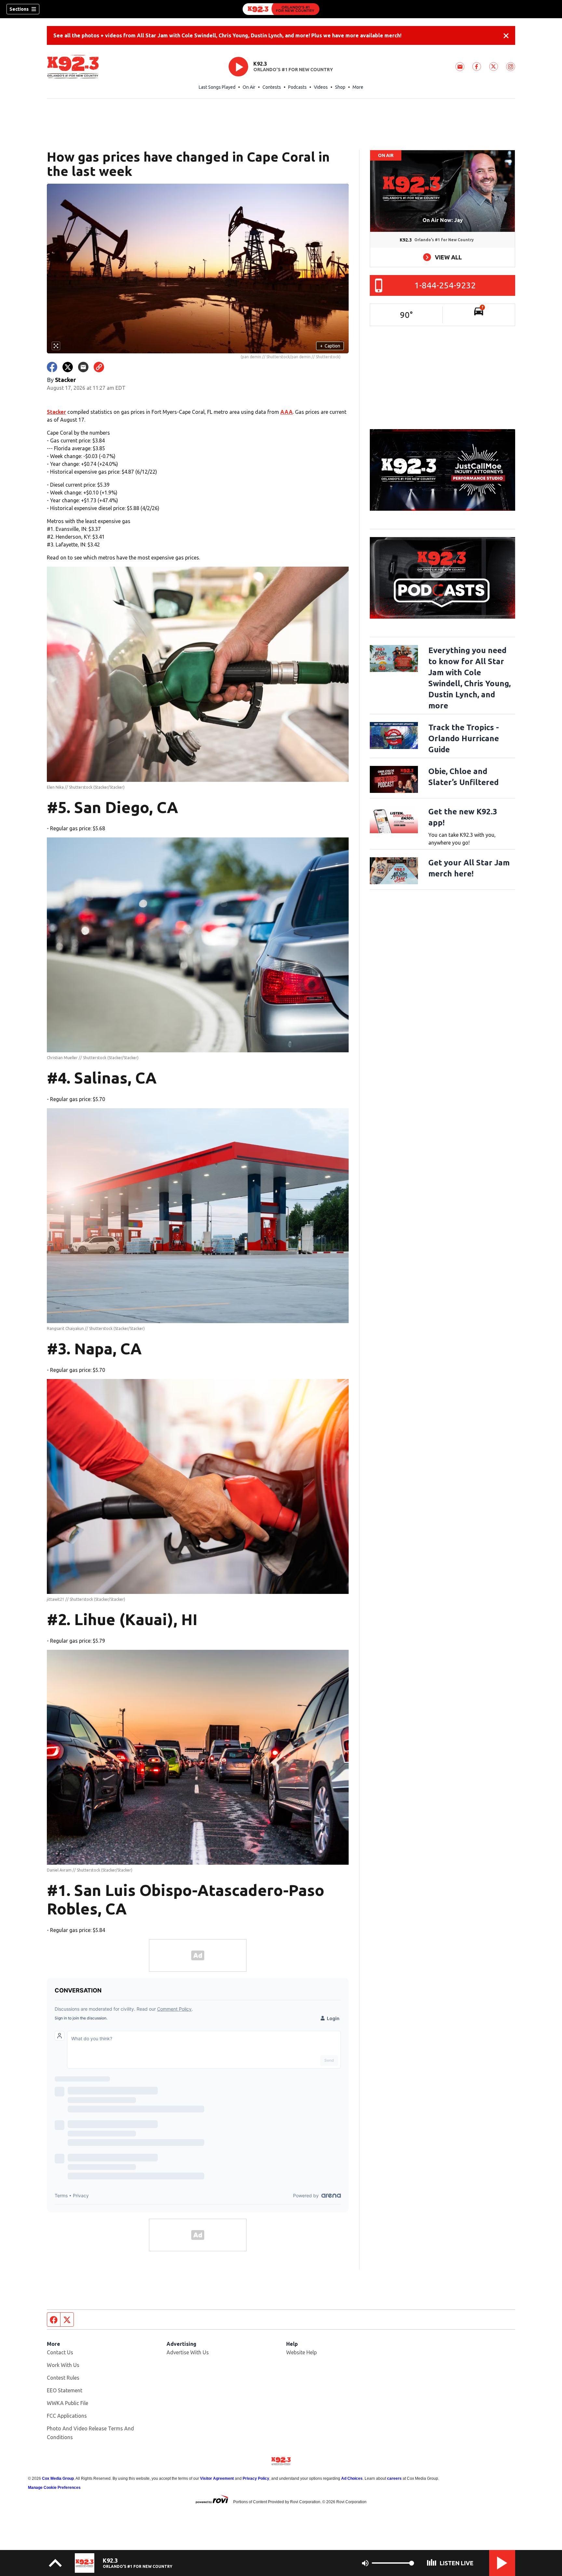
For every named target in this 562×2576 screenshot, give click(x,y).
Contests (272, 87)
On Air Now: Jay (443, 220)
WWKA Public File (67, 2403)
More (358, 87)
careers (394, 2478)
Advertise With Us (188, 2352)
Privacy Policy (256, 2478)
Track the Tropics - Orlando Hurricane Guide (464, 738)
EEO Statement (65, 2390)
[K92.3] (281, 9)
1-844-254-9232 (445, 285)
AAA (287, 412)
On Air (249, 87)
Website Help (301, 2352)
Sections (19, 9)
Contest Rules (63, 2378)
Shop (340, 87)
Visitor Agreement (217, 2478)
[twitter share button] (68, 367)
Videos (321, 87)
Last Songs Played (217, 87)
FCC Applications (67, 2416)
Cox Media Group (58, 2478)
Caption (330, 346)
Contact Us (60, 2352)
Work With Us (63, 2365)
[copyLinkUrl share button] (99, 367)
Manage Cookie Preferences (54, 2488)
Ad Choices (352, 2478)
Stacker (56, 412)
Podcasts (297, 87)
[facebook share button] (52, 367)
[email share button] (83, 367)
